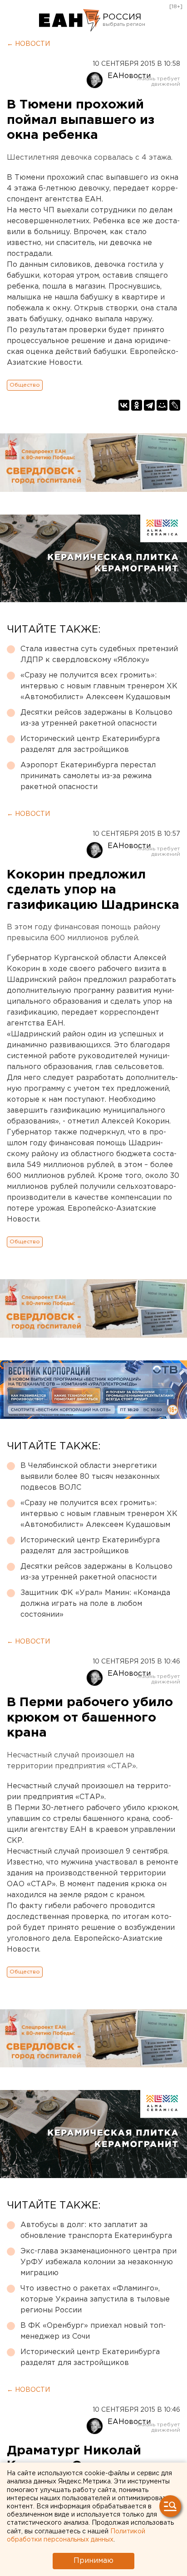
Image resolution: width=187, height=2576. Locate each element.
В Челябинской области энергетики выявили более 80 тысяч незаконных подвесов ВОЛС (90, 1477)
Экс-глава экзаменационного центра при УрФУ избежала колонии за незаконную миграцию (98, 2262)
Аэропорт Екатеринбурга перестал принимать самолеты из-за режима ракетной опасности (88, 776)
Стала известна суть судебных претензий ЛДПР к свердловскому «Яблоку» (99, 655)
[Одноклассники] (137, 405)
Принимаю (93, 2561)
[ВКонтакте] (124, 405)
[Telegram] (149, 405)
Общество (25, 385)
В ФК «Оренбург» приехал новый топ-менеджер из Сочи (93, 2331)
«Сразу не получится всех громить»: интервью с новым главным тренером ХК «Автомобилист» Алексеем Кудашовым (99, 686)
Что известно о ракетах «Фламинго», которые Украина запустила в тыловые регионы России (95, 2299)
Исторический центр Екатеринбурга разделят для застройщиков (90, 744)
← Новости (28, 44)
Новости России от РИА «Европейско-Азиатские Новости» (70, 20)
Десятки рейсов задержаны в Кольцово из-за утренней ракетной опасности (96, 718)
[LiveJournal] (175, 405)
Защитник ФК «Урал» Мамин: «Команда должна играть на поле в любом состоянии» (95, 1604)
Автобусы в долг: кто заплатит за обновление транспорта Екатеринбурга (96, 2230)
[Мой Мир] (162, 405)
